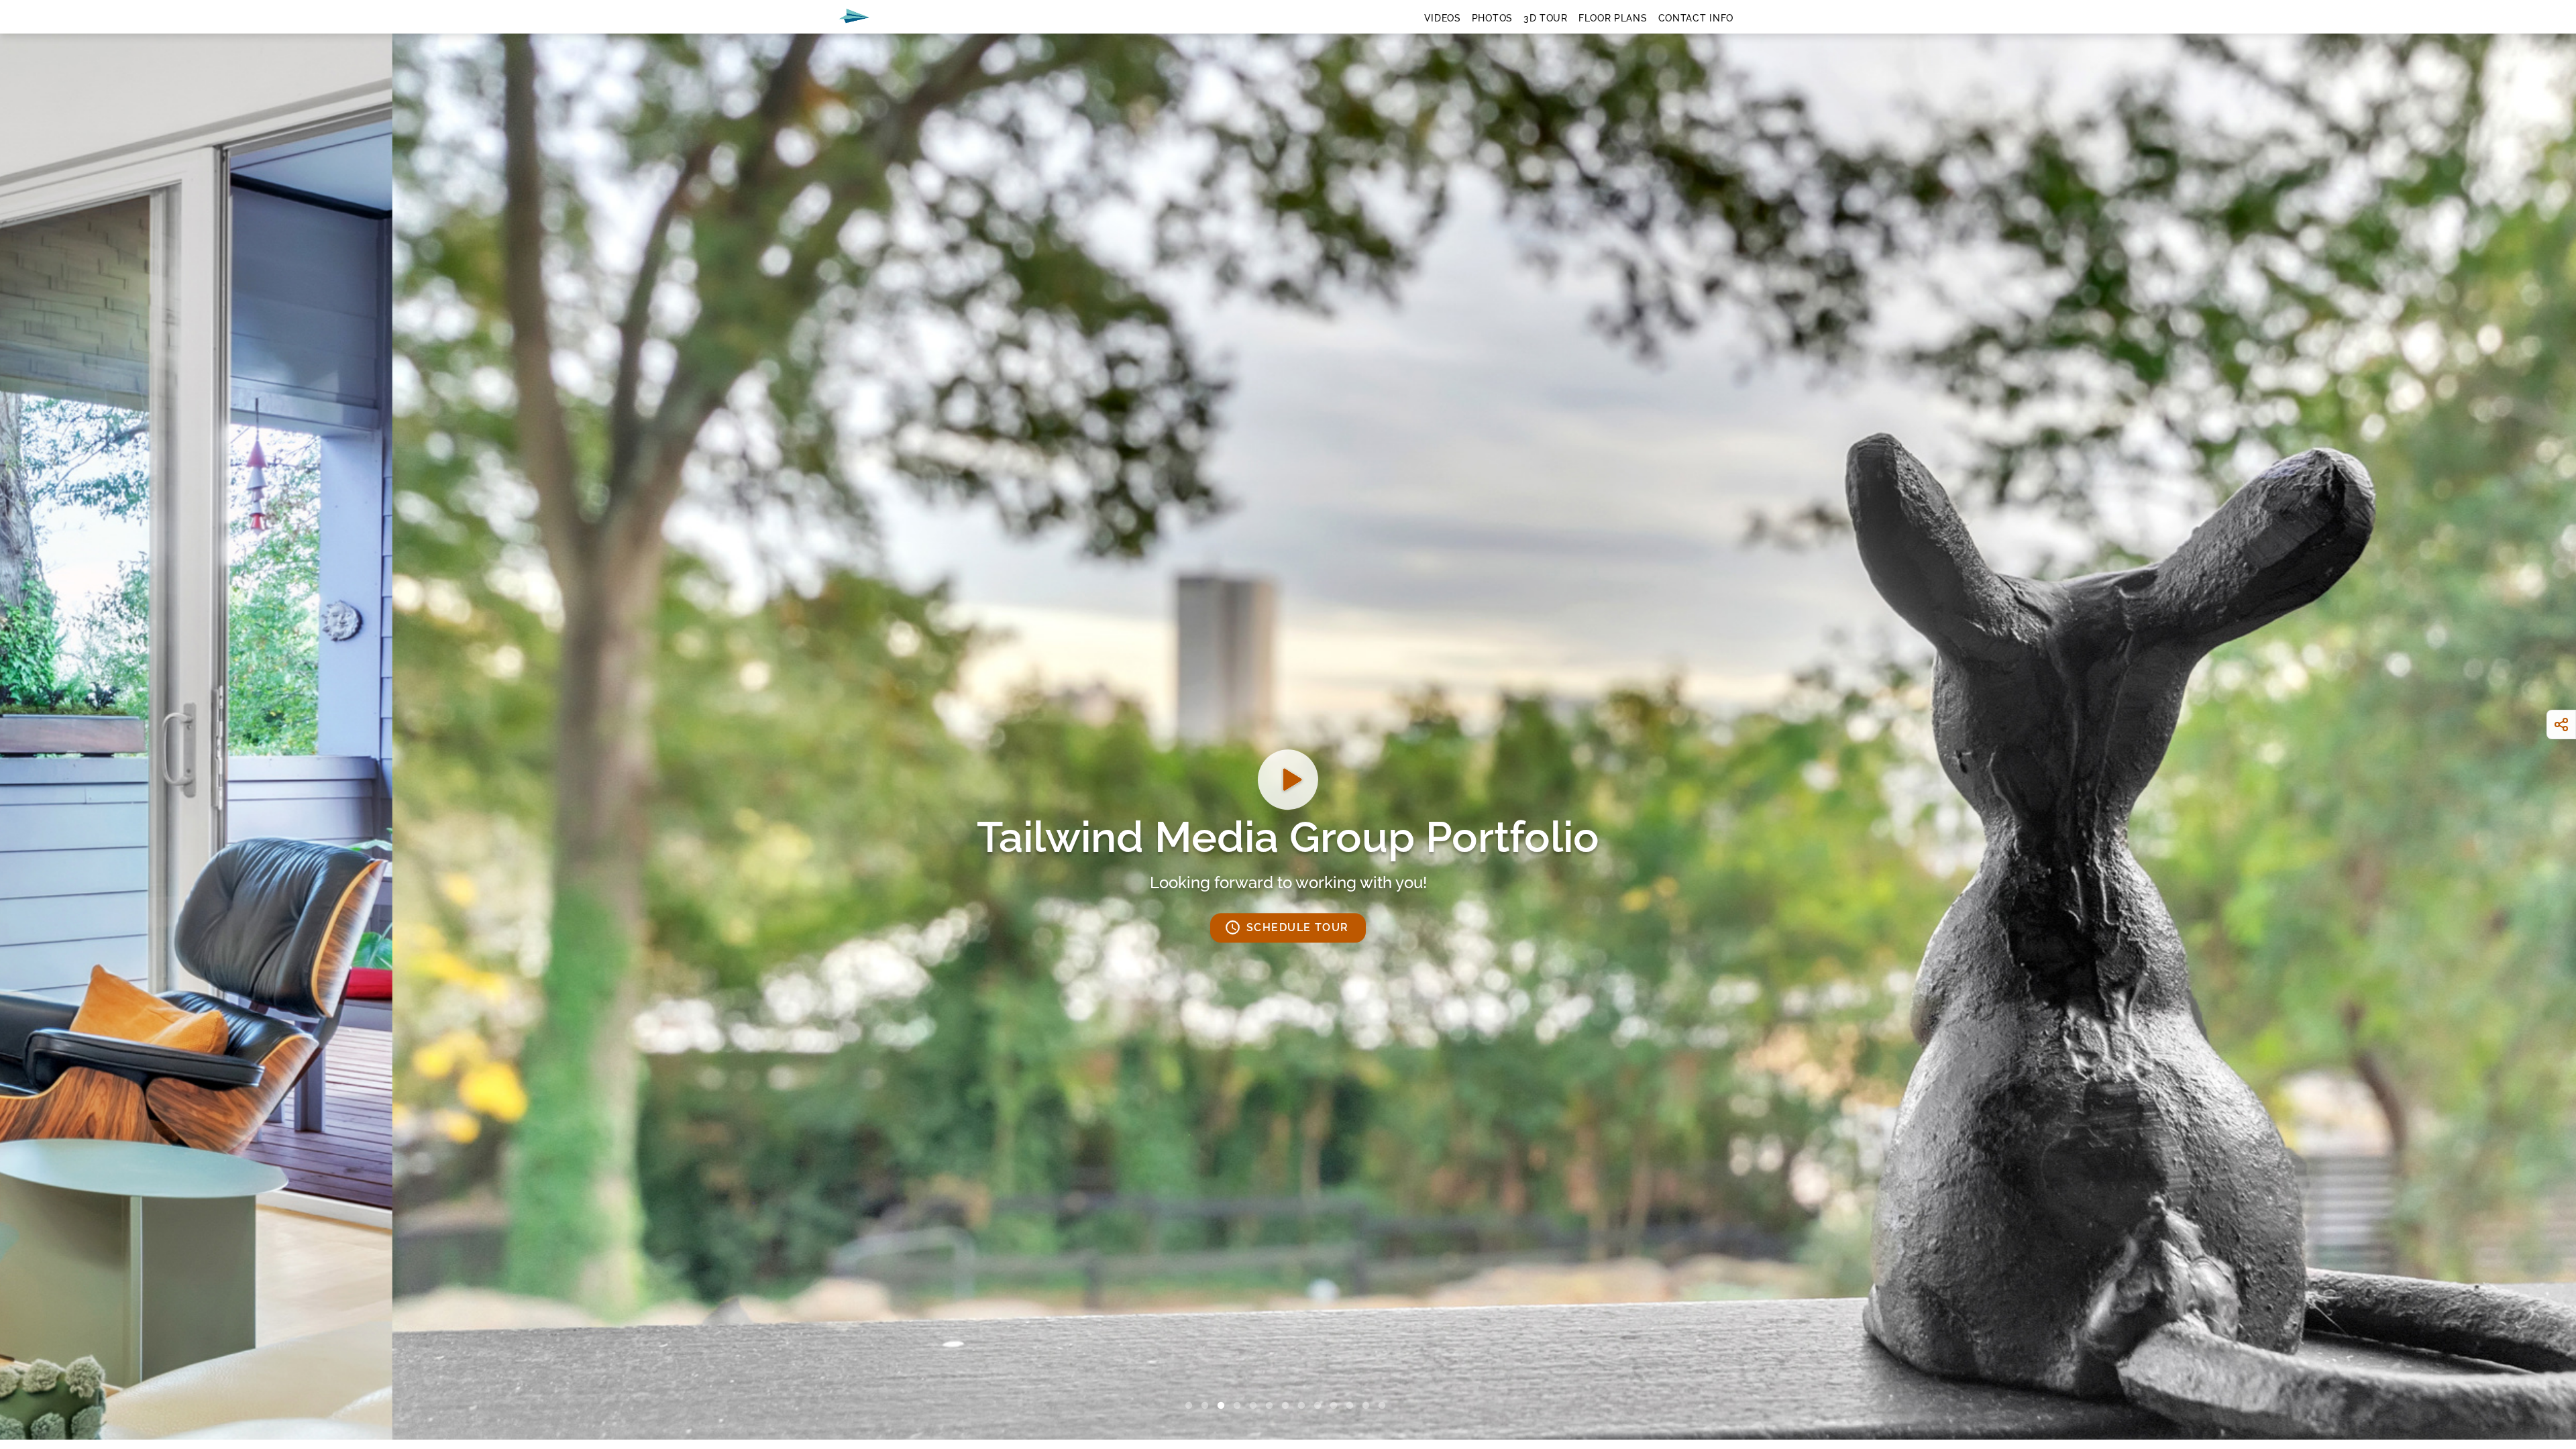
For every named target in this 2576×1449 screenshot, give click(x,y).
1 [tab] (1191, 1406)
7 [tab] (1288, 1406)
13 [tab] (1385, 1406)
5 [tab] (1256, 1406)
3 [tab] (1224, 1406)
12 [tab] (1368, 1406)
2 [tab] (1207, 1406)
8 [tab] (1304, 1406)
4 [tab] (1240, 1406)
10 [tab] (1336, 1406)
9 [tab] (1320, 1406)
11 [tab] (1352, 1406)
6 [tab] (1272, 1406)
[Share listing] (2561, 724)
